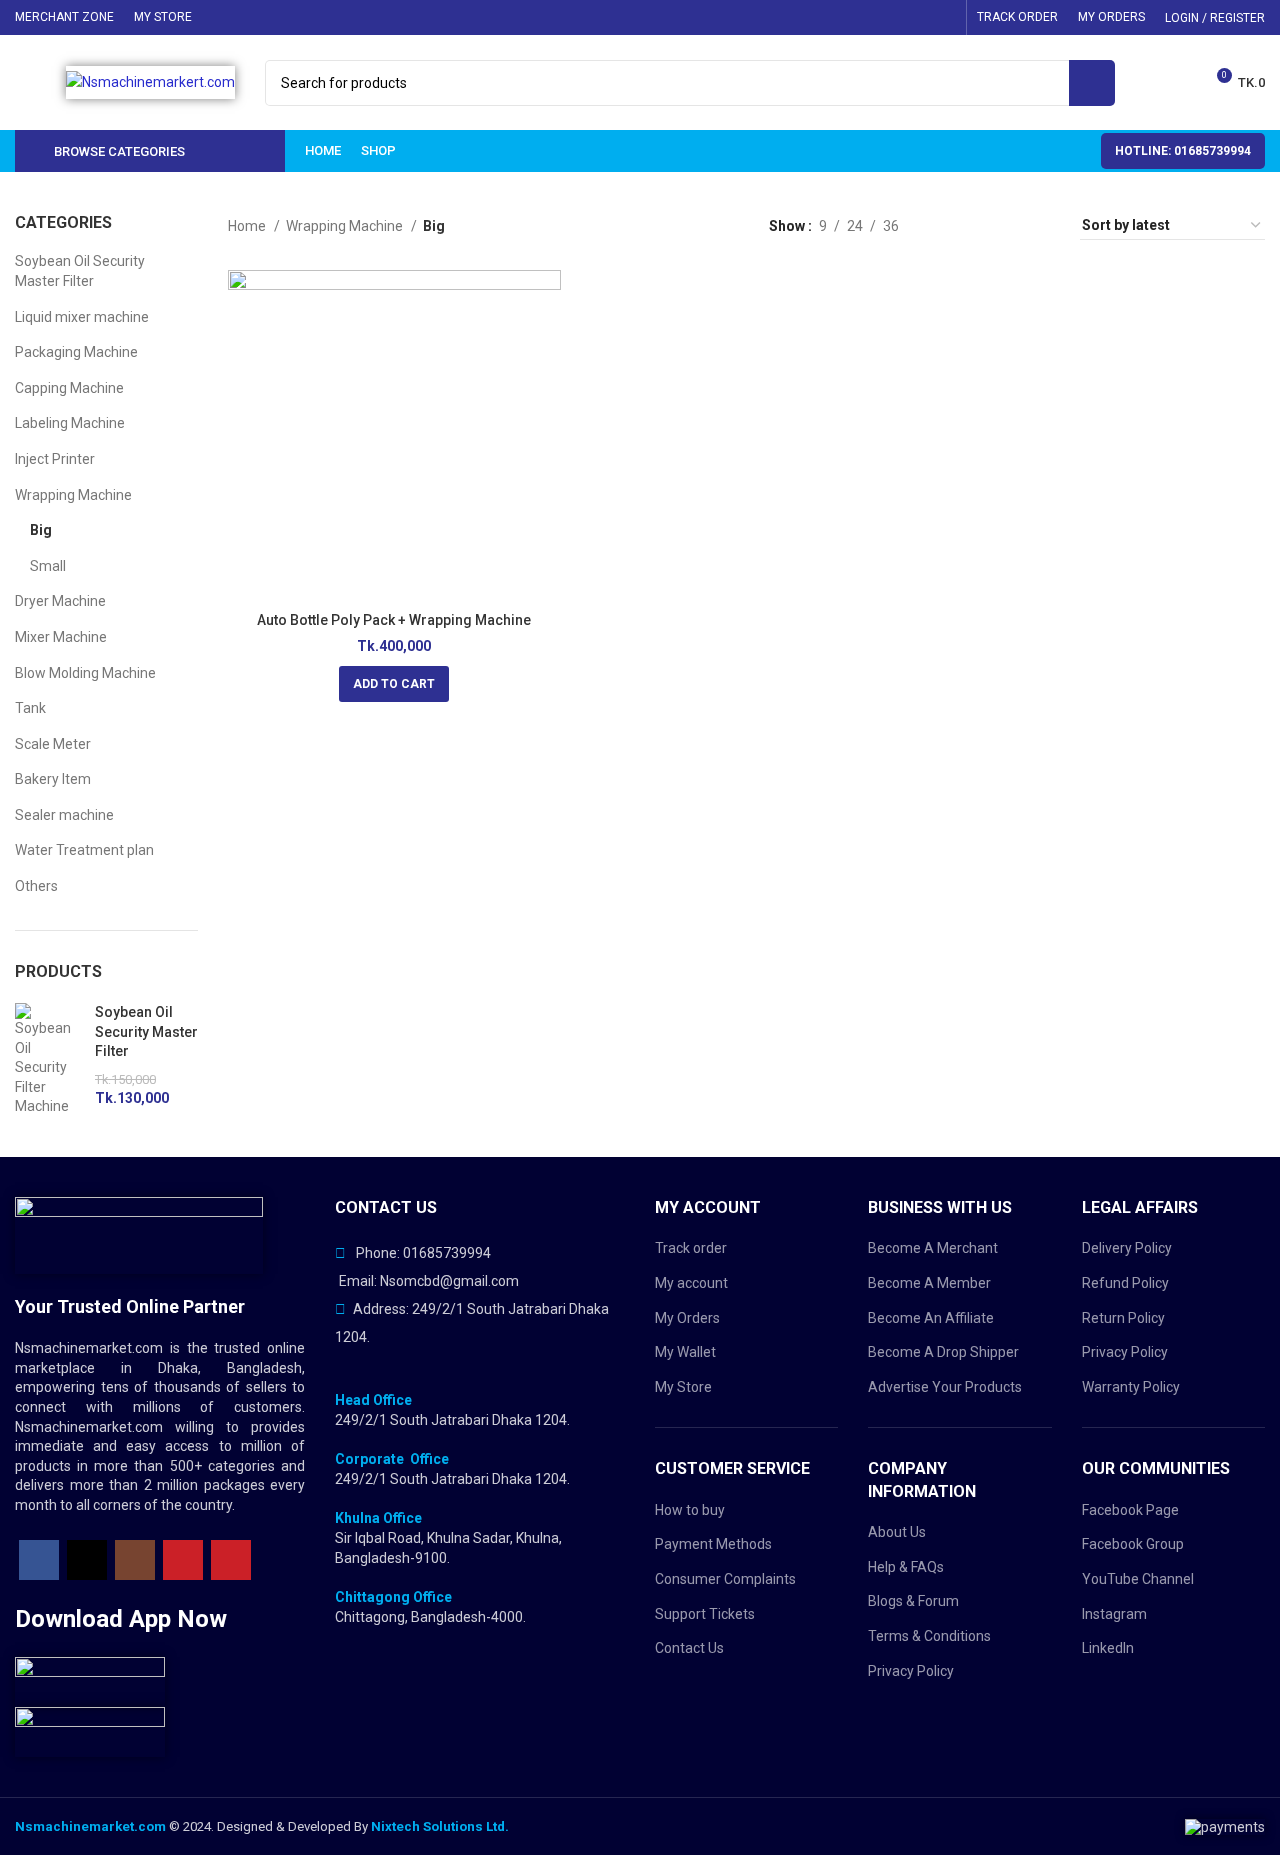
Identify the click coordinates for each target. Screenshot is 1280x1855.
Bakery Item (53, 779)
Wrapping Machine (73, 495)
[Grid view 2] (977, 225)
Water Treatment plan (84, 850)
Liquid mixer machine (82, 317)
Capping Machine (69, 388)
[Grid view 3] (1008, 225)
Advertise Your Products (945, 1387)
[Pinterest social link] (943, 18)
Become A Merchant (933, 1248)
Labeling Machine (70, 423)
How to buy (690, 1510)
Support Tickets (705, 1614)
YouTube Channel (1138, 1579)
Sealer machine (64, 815)
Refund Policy (1125, 1283)
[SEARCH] (1092, 83)
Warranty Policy (1131, 1387)
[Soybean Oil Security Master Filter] (47, 1060)
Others (36, 886)
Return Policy (1123, 1318)
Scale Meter (53, 744)
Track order (691, 1248)
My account (691, 1283)
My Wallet (685, 1352)
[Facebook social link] (839, 18)
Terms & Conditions (929, 1636)
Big (41, 530)
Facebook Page (1130, 1510)
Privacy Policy (911, 1671)
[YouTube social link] (917, 18)
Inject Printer (55, 459)
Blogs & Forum (913, 1601)
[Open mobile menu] (38, 83)
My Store (683, 1387)
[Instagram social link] (891, 18)
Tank (30, 708)
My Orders (687, 1318)
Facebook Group (1133, 1544)
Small (48, 566)
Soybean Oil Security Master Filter (80, 271)
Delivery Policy (1127, 1248)
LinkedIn (1108, 1648)
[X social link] (865, 18)
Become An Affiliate (931, 1318)
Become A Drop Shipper (943, 1352)
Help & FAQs (906, 1567)
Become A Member (929, 1283)
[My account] (1143, 83)
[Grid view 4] (1040, 225)
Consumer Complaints (725, 1579)
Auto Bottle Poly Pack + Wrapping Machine (394, 620)
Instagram (1114, 1614)
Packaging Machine (76, 352)
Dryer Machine (60, 601)
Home (248, 226)
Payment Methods (713, 1544)
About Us (897, 1532)
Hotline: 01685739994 (1183, 151)
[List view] (945, 225)
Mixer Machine (61, 637)
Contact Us (689, 1648)
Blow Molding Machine (85, 673)
